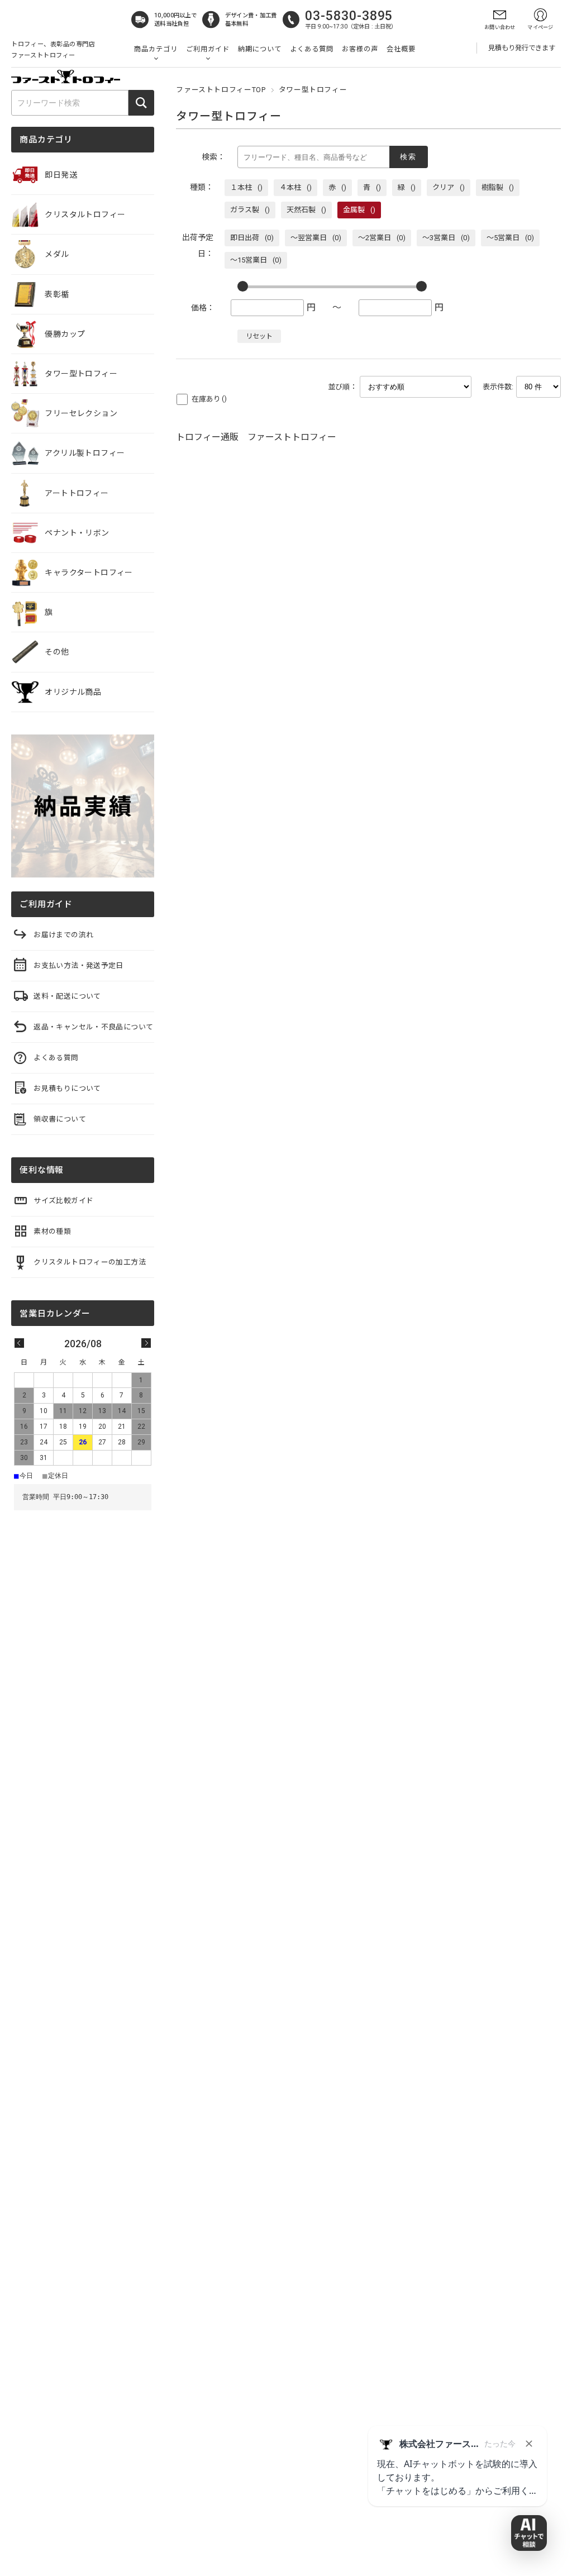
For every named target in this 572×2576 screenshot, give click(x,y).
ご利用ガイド (208, 49)
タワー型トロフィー (81, 374)
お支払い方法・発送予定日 (78, 965)
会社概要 (401, 49)
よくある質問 (312, 49)
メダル (57, 254)
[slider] (243, 286)
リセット (259, 336)
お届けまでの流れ (63, 935)
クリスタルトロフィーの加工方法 (90, 1262)
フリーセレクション (81, 413)
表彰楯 (57, 294)
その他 (57, 652)
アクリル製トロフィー (85, 453)
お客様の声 (360, 49)
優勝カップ (65, 334)
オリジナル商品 (73, 692)
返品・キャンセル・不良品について (93, 1027)
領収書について (60, 1119)
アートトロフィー (77, 493)
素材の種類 (52, 1231)
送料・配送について (67, 996)
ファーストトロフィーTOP (221, 90)
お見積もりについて (67, 1088)
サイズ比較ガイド (63, 1201)
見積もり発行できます (522, 48)
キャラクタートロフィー (89, 573)
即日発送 (61, 175)
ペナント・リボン (77, 533)
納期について (260, 49)
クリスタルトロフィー (85, 214)
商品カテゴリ (156, 49)
